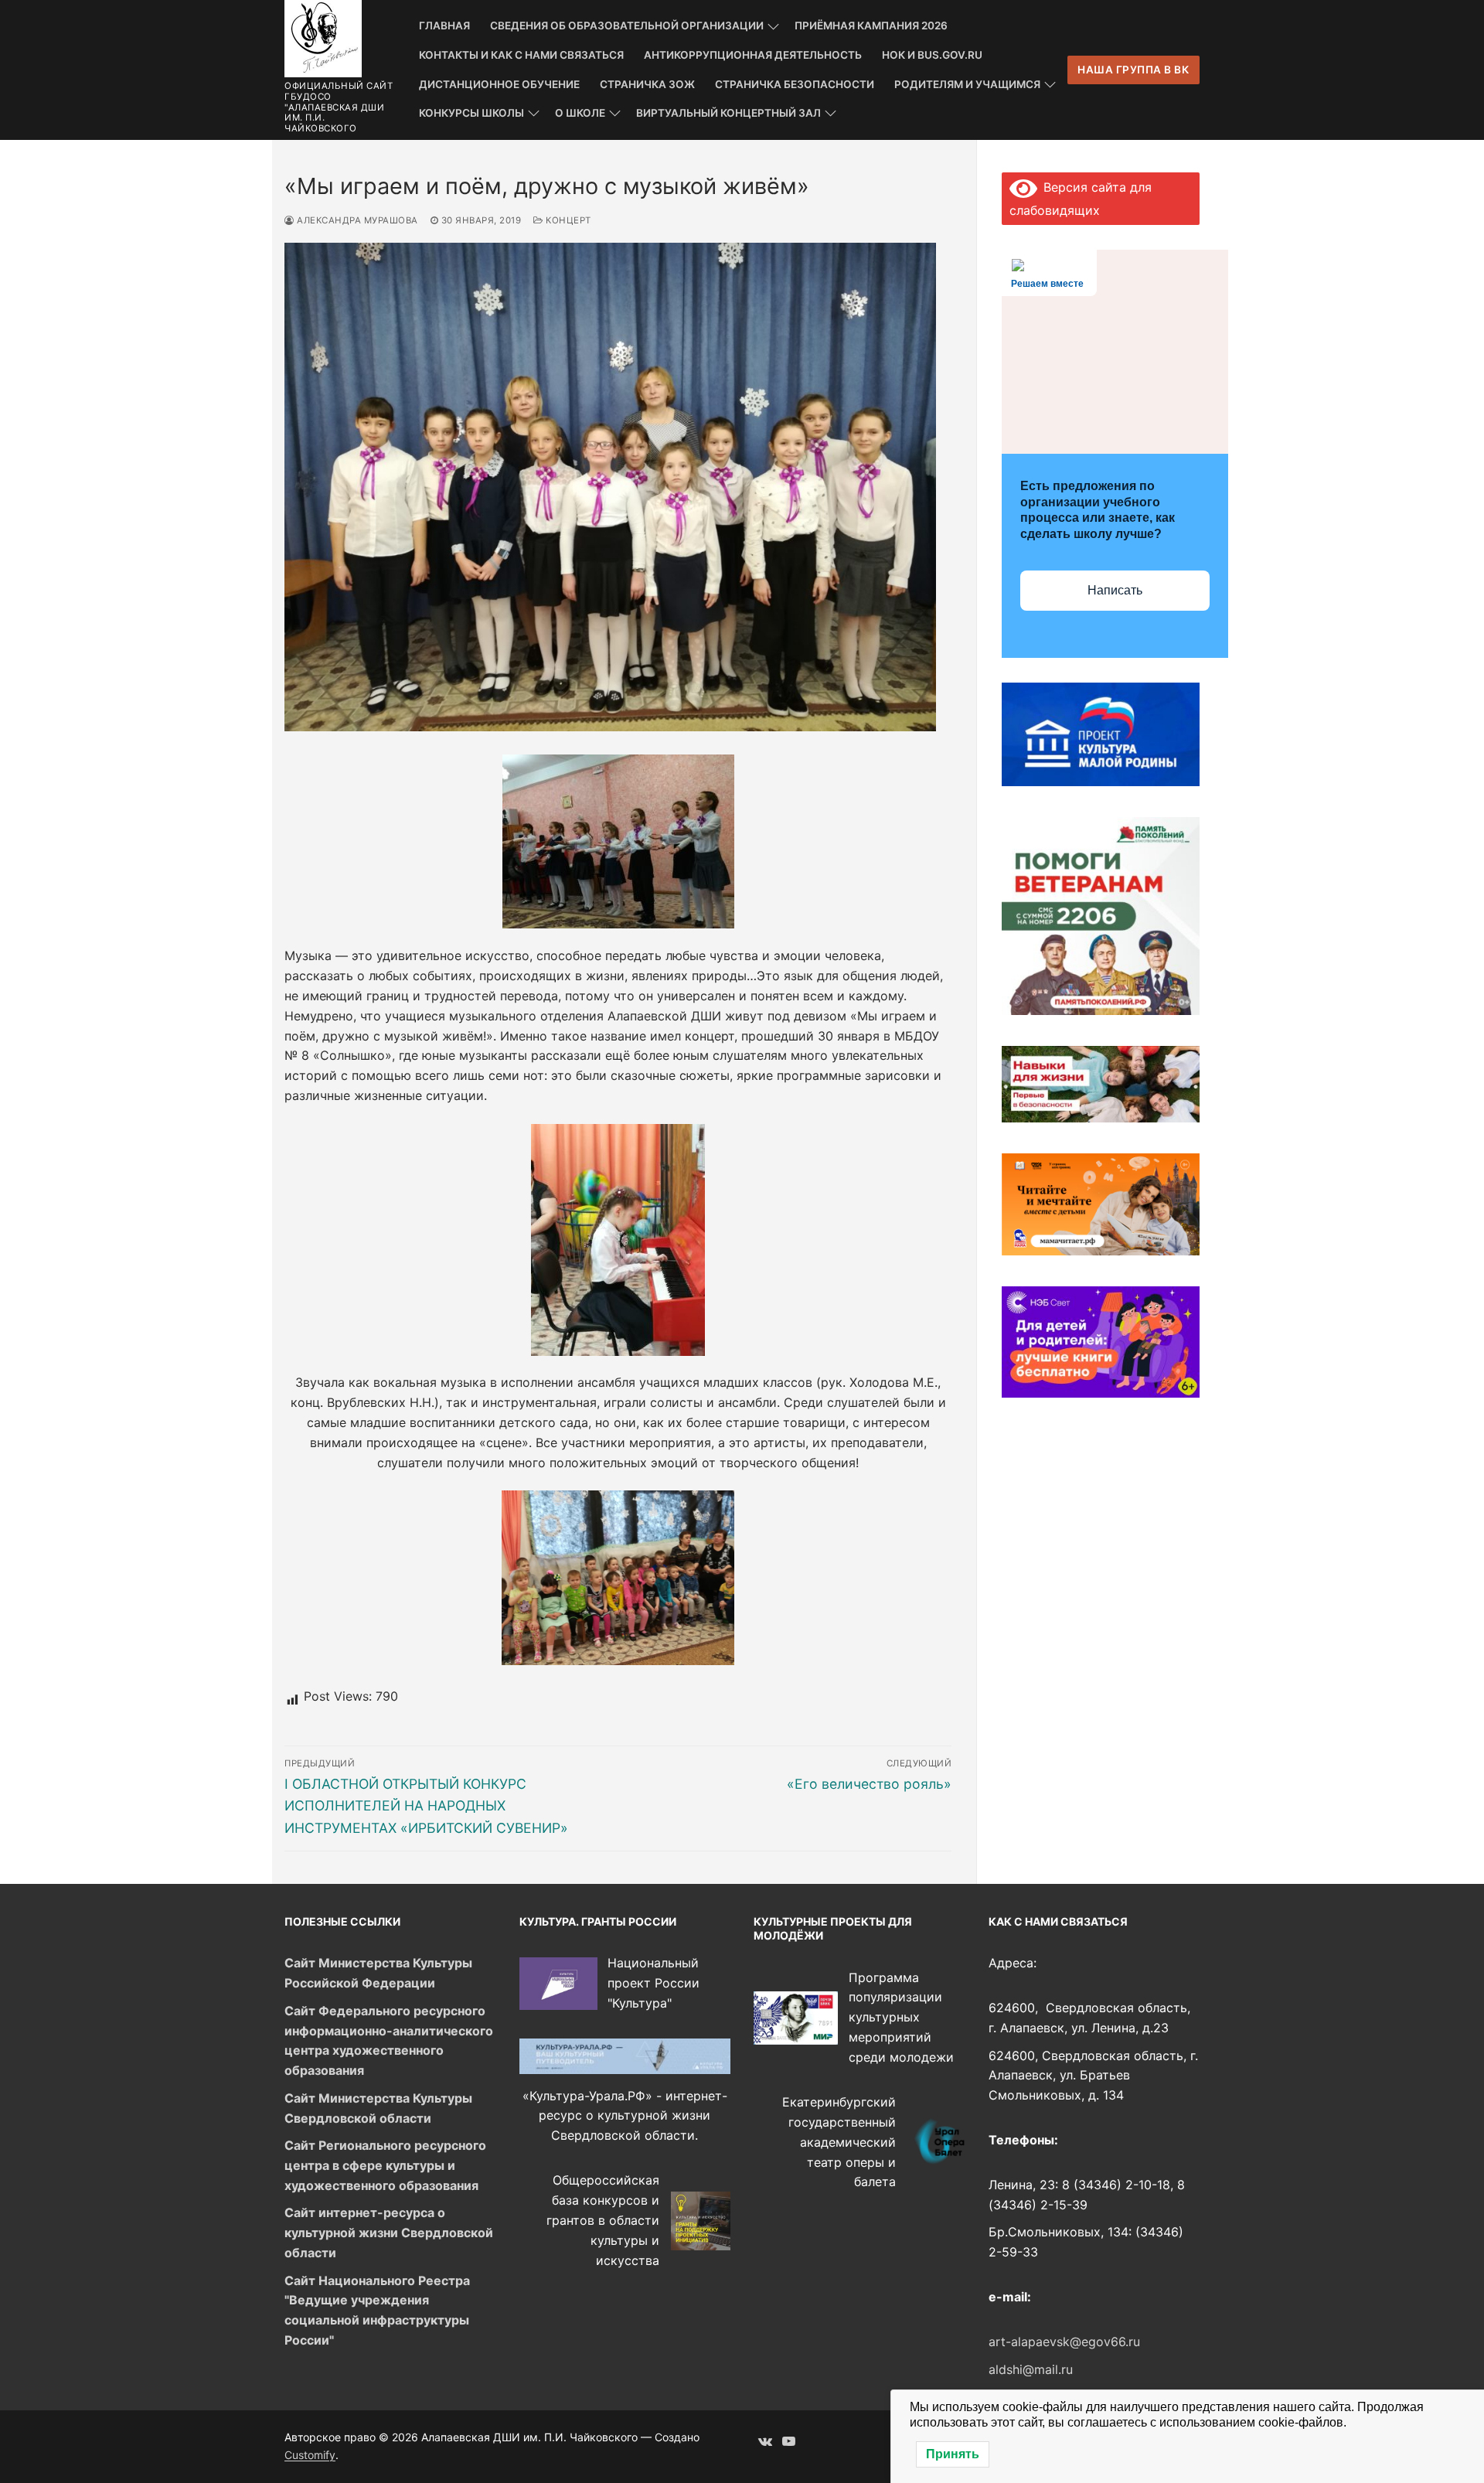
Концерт (567, 220)
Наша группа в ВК (1133, 70)
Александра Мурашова (356, 220)
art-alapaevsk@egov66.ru (1064, 2342)
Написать (1115, 590)
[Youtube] (790, 2441)
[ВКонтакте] (766, 2441)
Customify (310, 2455)
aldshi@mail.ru (1031, 2369)
